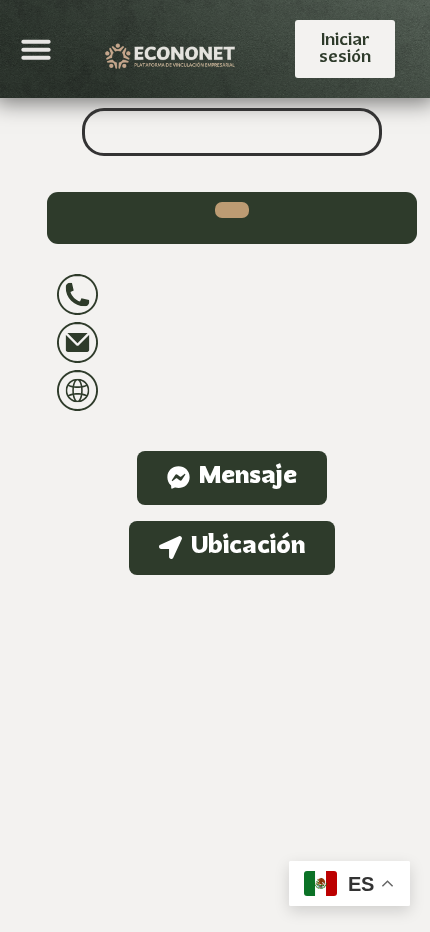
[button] (36, 49)
